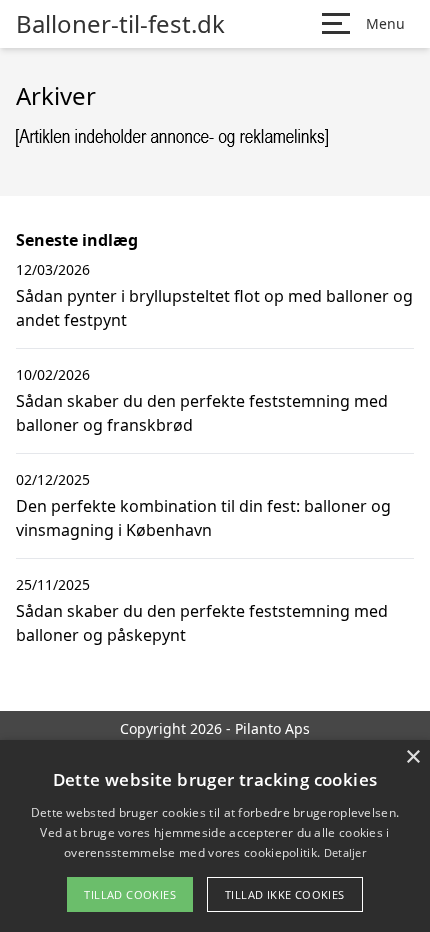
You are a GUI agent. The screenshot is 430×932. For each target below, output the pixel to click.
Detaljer (345, 852)
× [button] (412, 757)
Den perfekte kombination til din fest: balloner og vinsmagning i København (203, 518)
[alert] (215, 836)
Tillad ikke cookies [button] (285, 894)
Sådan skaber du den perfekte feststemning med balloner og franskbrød (202, 413)
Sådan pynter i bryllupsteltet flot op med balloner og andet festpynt (214, 308)
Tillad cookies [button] (130, 894)
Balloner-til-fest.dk (120, 24)
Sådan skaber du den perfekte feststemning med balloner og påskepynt (202, 623)
